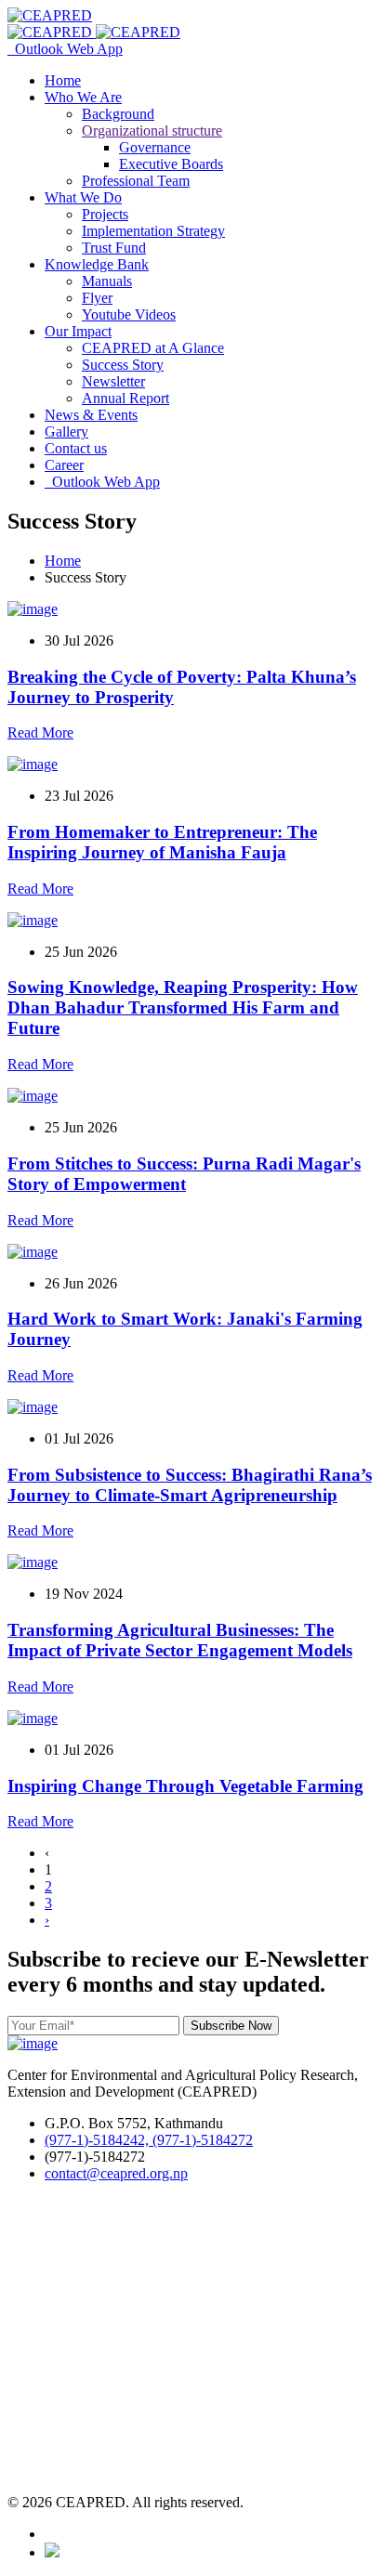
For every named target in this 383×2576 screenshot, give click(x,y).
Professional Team (136, 181)
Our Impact (78, 331)
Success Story (123, 365)
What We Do (83, 197)
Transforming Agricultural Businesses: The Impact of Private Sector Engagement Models (180, 1640)
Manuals (107, 281)
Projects (105, 214)
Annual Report (125, 398)
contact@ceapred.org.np (116, 2173)
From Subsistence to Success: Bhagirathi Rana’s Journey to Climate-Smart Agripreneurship (190, 1485)
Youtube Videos (129, 314)
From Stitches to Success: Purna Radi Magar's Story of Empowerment (184, 1174)
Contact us (76, 448)
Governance (155, 147)
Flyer (97, 298)
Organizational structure (152, 131)
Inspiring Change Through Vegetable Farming (185, 1786)
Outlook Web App (65, 49)
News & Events (91, 415)
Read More (40, 732)
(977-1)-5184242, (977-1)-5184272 (149, 2140)
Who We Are (83, 97)
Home (63, 80)
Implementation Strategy (153, 231)
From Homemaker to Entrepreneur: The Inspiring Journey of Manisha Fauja (162, 842)
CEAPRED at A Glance (153, 348)
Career (64, 465)
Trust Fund (114, 248)
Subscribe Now (231, 2026)
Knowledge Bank (97, 264)
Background (118, 114)
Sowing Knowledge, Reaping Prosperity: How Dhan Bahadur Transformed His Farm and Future (183, 1007)
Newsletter (113, 381)
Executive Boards (171, 164)
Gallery (66, 432)
